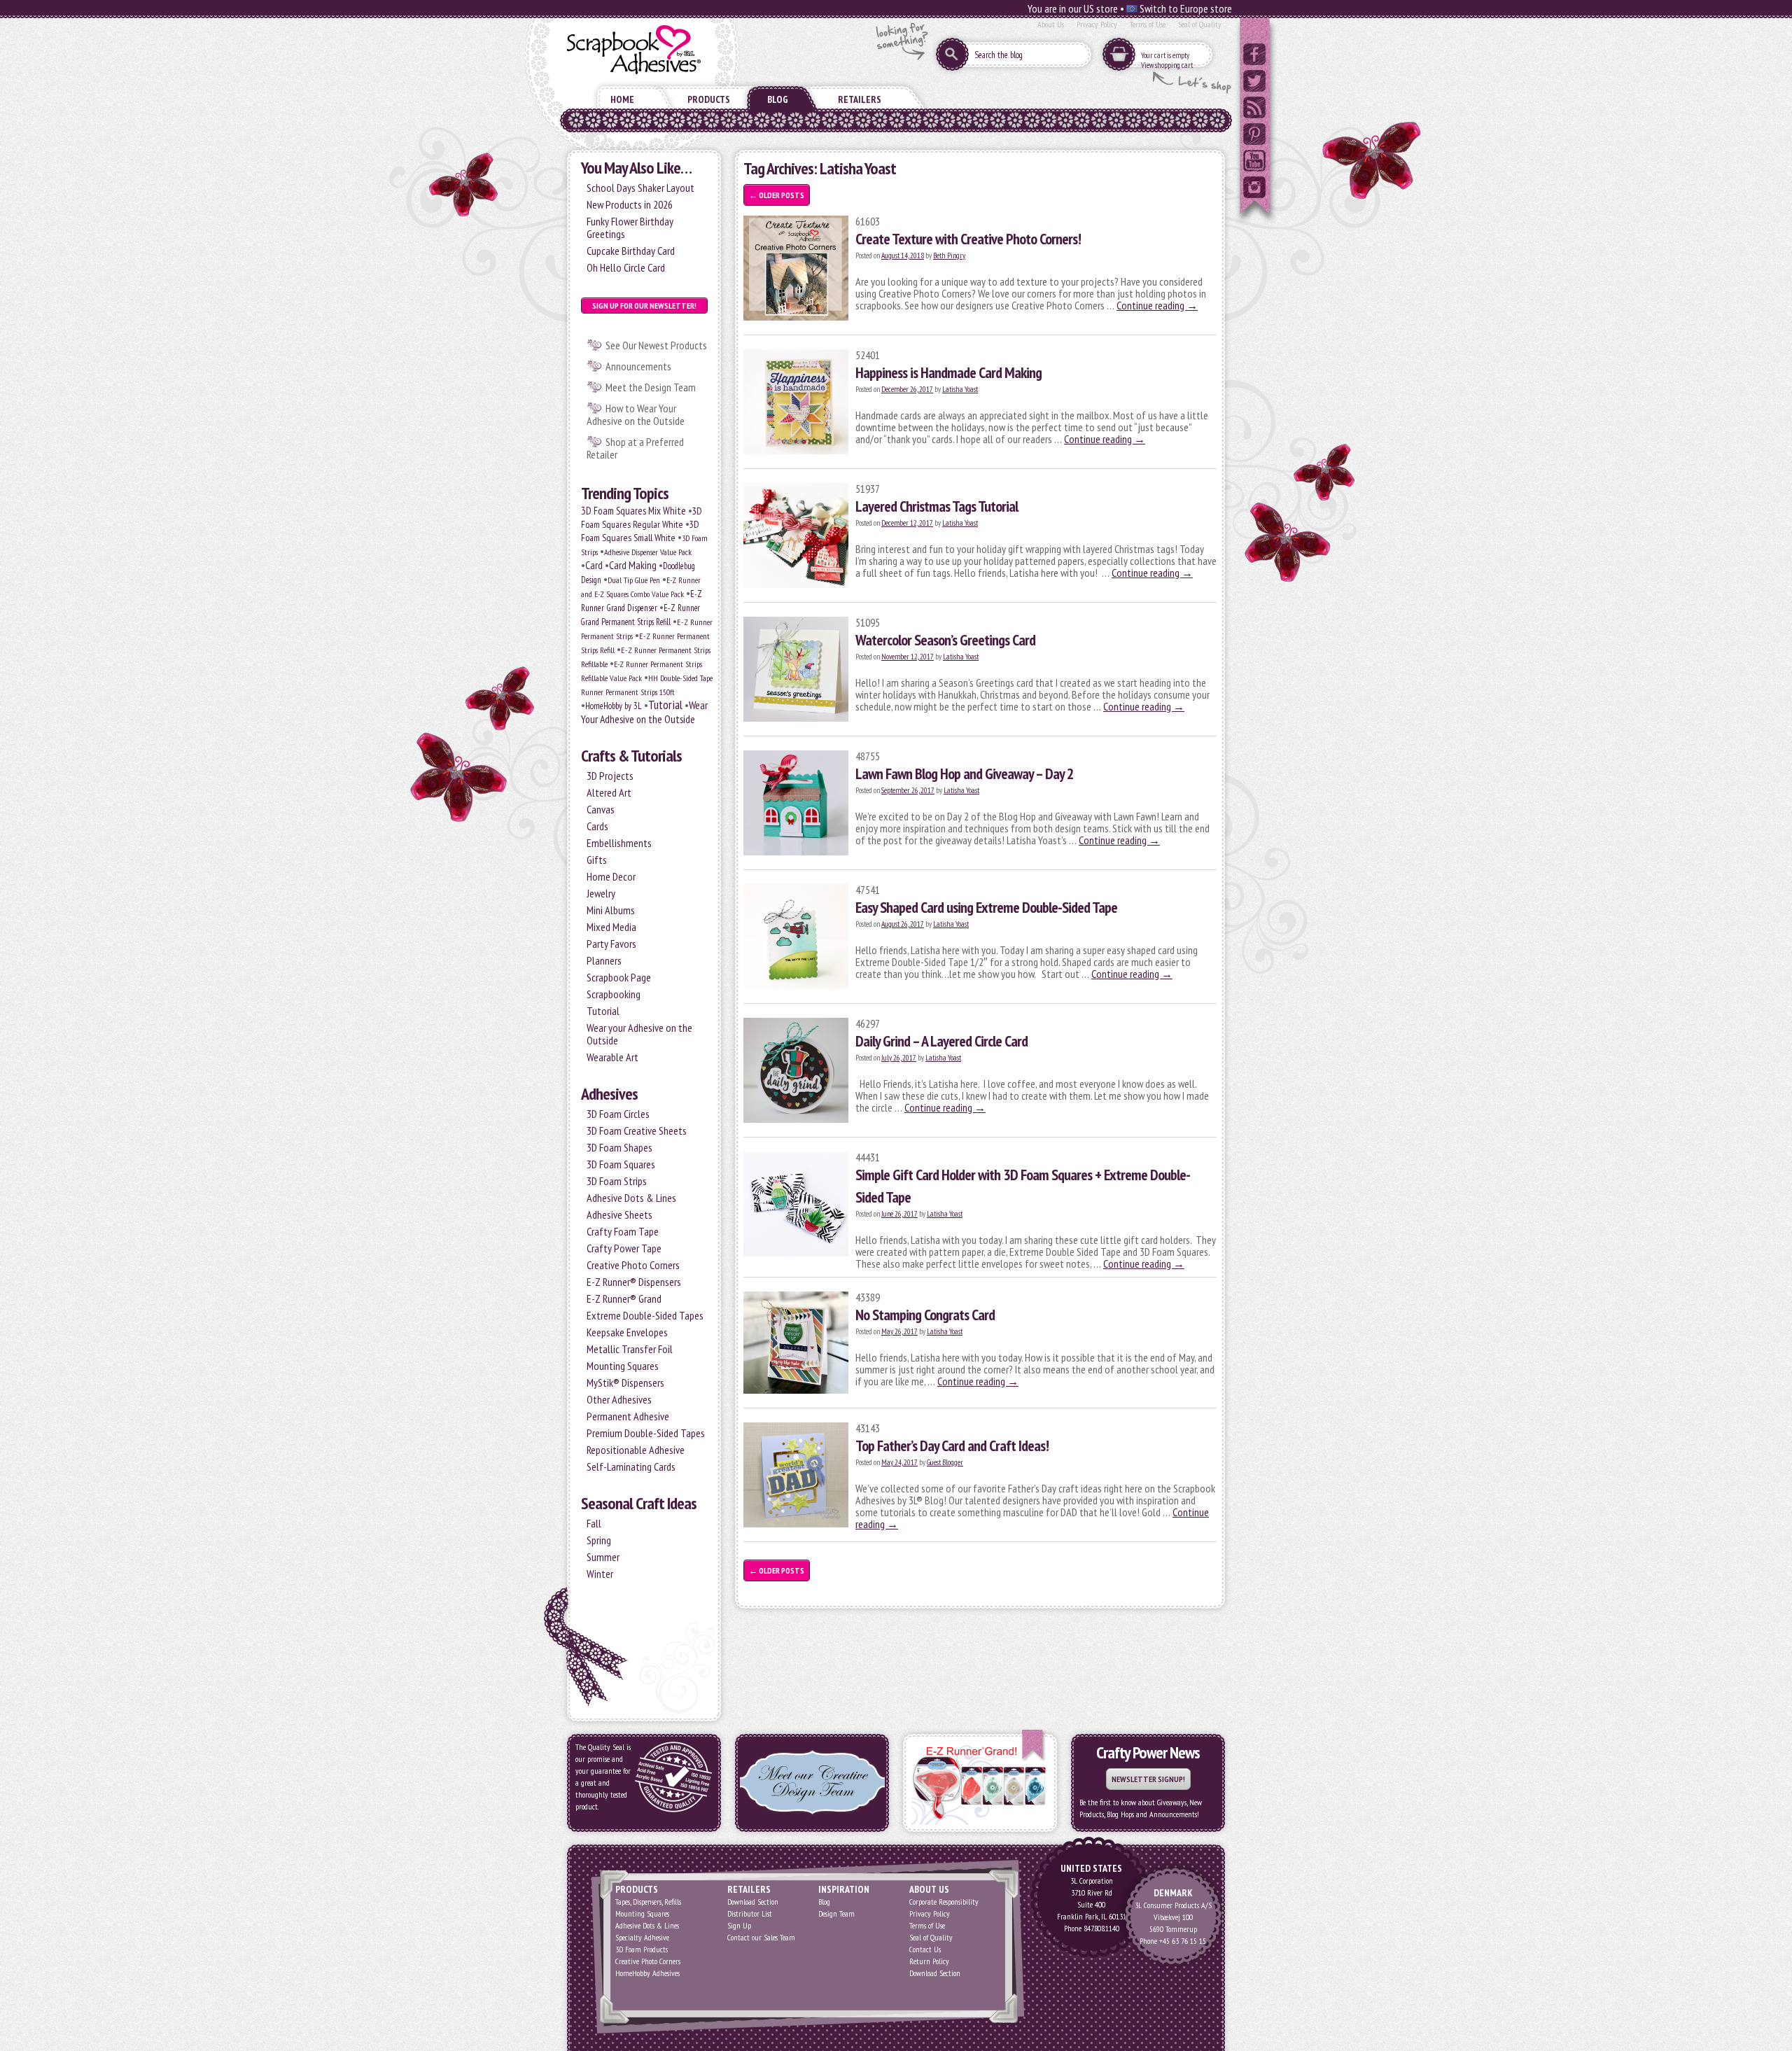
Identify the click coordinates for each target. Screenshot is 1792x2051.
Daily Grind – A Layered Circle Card (941, 1041)
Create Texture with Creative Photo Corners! (968, 239)
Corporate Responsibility (944, 1902)
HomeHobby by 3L (614, 706)
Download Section (753, 1902)
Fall (594, 1523)
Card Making (633, 565)
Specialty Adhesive (642, 1937)
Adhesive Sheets (619, 1214)
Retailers (860, 99)
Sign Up (739, 1925)
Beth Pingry (949, 255)
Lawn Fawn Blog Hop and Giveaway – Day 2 (965, 773)
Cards (597, 826)
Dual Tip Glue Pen (634, 580)
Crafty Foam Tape (623, 1231)
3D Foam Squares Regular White (642, 518)
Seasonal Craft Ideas (639, 1503)
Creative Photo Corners (633, 1265)
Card (594, 565)
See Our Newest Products (656, 345)
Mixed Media (611, 927)
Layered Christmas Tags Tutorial (937, 506)
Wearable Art (612, 1057)
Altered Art (609, 792)
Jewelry (601, 893)
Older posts (777, 195)
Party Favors (611, 944)
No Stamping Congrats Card (925, 1315)
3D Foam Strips (617, 1181)
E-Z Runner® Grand (624, 1298)
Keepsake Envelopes (627, 1332)
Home (622, 99)
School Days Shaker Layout (640, 188)
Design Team (836, 1913)
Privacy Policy (1097, 24)
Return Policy (929, 1961)
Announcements (638, 366)
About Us (1051, 24)
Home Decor (611, 876)
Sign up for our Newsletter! (644, 306)
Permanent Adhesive (628, 1416)
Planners (604, 960)
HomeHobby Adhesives (647, 1973)
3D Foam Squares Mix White (633, 511)
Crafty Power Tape (624, 1248)
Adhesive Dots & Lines (631, 1198)
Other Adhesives (619, 1399)
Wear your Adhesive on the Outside (639, 1034)
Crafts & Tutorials (631, 756)
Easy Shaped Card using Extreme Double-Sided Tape (986, 907)
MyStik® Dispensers (625, 1382)
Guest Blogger (945, 1462)
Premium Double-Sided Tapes (646, 1433)
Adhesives (609, 1094)
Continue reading (1157, 305)
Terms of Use (1148, 24)
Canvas (601, 809)
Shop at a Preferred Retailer (635, 448)
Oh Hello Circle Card (626, 267)
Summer (603, 1557)
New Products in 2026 (630, 204)
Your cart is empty (1165, 55)
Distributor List (750, 1913)
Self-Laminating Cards (631, 1466)
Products (709, 99)
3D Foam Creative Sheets (637, 1130)
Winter (600, 1574)
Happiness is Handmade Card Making (948, 372)
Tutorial (665, 705)
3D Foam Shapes (619, 1147)
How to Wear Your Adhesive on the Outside (636, 414)
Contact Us (925, 1949)
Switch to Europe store (1185, 8)
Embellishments (619, 843)
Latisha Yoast (960, 389)
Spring (599, 1540)
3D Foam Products (642, 1949)
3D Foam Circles (618, 1114)
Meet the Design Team (651, 387)
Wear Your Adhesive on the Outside (644, 712)
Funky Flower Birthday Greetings (630, 227)
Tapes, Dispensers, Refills (648, 1902)
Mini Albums (611, 910)
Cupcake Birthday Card (631, 251)
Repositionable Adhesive (636, 1450)
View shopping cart (1167, 65)
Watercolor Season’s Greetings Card (945, 640)
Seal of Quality (1200, 24)
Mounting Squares (623, 1366)
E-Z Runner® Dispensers (634, 1282)
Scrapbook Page (619, 977)
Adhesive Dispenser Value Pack (648, 552)
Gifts (597, 860)
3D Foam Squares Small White (640, 531)
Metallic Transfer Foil (630, 1349)
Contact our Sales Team (761, 1937)
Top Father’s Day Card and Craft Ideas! (952, 1445)
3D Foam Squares (621, 1164)
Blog (778, 99)
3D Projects (610, 776)
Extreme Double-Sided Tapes (645, 1315)
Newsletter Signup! (1148, 1779)
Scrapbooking (614, 994)
